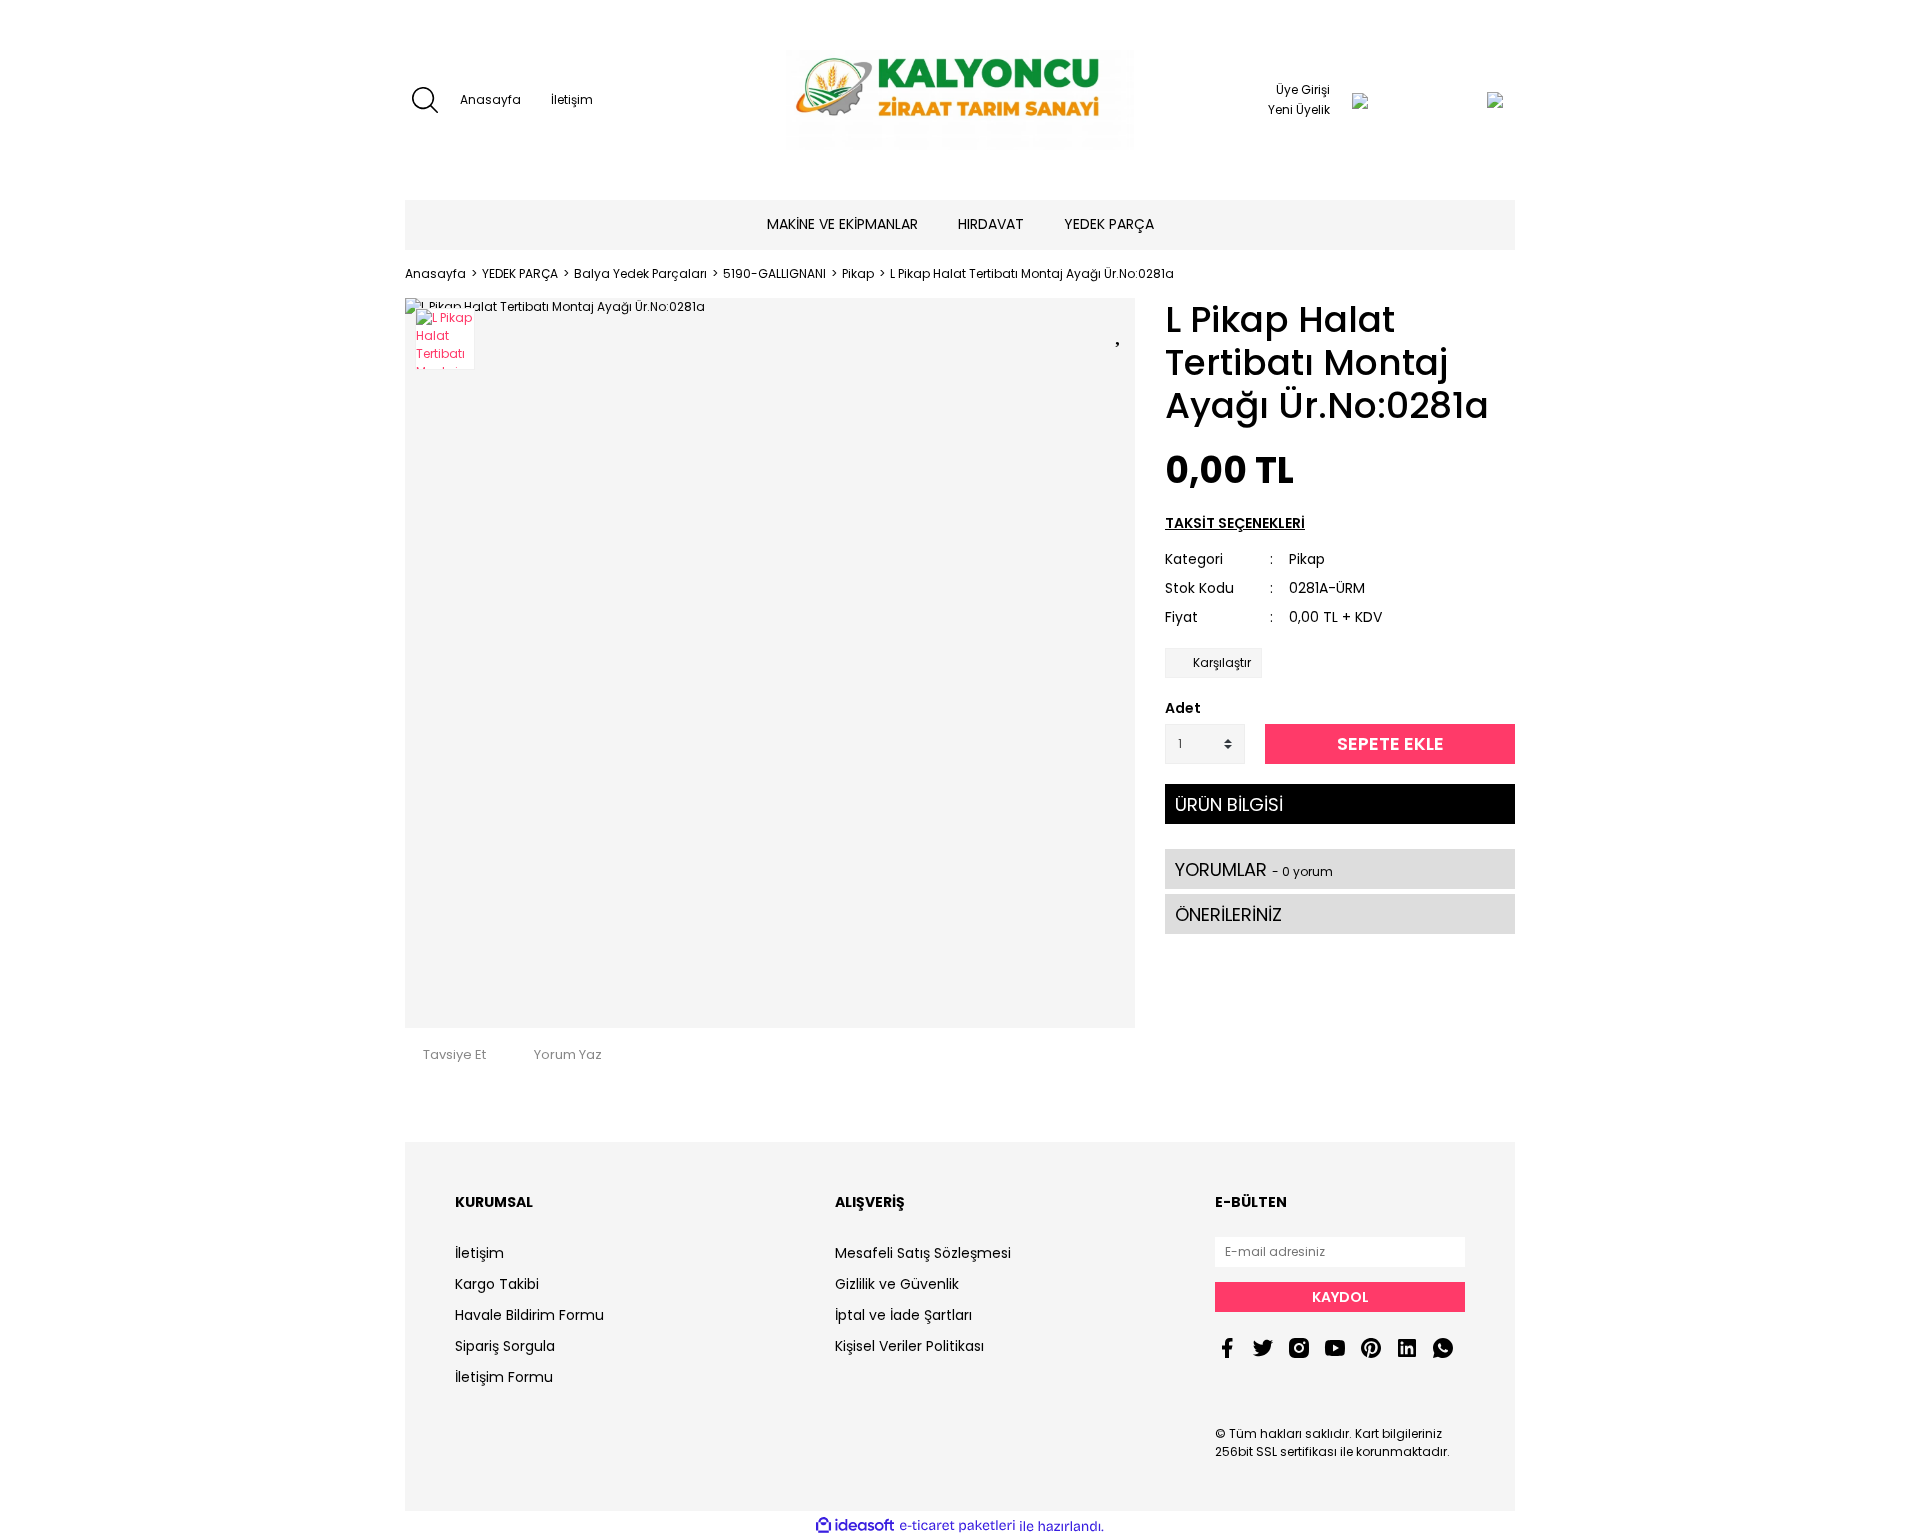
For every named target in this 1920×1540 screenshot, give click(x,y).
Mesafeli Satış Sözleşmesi (923, 1253)
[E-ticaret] (957, 1526)
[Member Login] (1360, 100)
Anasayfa (490, 99)
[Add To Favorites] (1120, 330)
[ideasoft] (855, 1526)
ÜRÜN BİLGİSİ (1229, 804)
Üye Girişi (1303, 89)
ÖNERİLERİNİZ (1228, 914)
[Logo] (959, 100)
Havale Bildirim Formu (529, 1315)
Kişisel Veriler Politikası (909, 1346)
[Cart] (1455, 100)
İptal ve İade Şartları (903, 1315)
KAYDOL (1340, 1297)
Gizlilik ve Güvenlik (897, 1284)
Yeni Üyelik (1299, 109)
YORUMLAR (1254, 869)
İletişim (572, 99)
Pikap (1307, 559)
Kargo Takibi (497, 1284)
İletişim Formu (504, 1377)
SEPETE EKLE (1390, 743)
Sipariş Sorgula (505, 1346)
